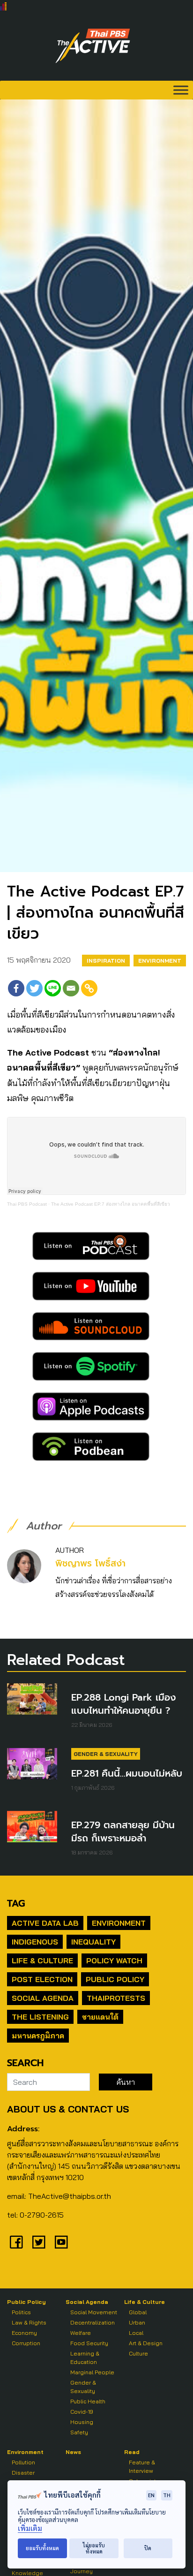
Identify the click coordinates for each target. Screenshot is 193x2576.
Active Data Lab (45, 1923)
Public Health (88, 2401)
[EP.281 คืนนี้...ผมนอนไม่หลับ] (32, 1764)
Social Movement (94, 2312)
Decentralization (93, 2322)
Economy (24, 2333)
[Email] (71, 988)
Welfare (81, 2333)
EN (151, 2495)
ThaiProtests (116, 1998)
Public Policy (115, 1979)
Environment (160, 961)
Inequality (93, 1942)
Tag (16, 1903)
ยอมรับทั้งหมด (42, 2548)
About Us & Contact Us (68, 2109)
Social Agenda (43, 1998)
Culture (138, 2353)
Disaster (23, 2473)
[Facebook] (16, 988)
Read (132, 2452)
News (73, 2452)
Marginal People (92, 2372)
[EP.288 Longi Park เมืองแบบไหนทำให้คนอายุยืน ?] (32, 1699)
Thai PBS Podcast (27, 1204)
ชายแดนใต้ (100, 2017)
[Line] (53, 988)
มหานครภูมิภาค (38, 2036)
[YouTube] (61, 2242)
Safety (79, 2432)
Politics (21, 2312)
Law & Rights (29, 2322)
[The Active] (93, 46)
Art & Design (146, 2343)
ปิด (148, 2548)
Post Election (42, 1979)
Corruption (26, 2343)
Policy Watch (114, 1960)
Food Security (89, 2343)
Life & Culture (42, 1960)
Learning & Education (85, 2358)
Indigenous (35, 1942)
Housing (82, 2422)
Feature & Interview (142, 2466)
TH (167, 2495)
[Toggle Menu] (181, 90)
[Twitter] (34, 988)
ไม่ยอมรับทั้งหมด (94, 2548)
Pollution (23, 2462)
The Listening (40, 2017)
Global (138, 2312)
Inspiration (106, 961)
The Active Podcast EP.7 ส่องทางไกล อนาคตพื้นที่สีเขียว (111, 1204)
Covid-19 (82, 2412)
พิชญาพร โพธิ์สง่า (90, 1563)
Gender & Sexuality (106, 1754)
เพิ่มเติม (30, 2528)
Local (136, 2333)
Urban (137, 2322)
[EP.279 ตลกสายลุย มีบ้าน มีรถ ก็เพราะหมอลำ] (32, 1827)
